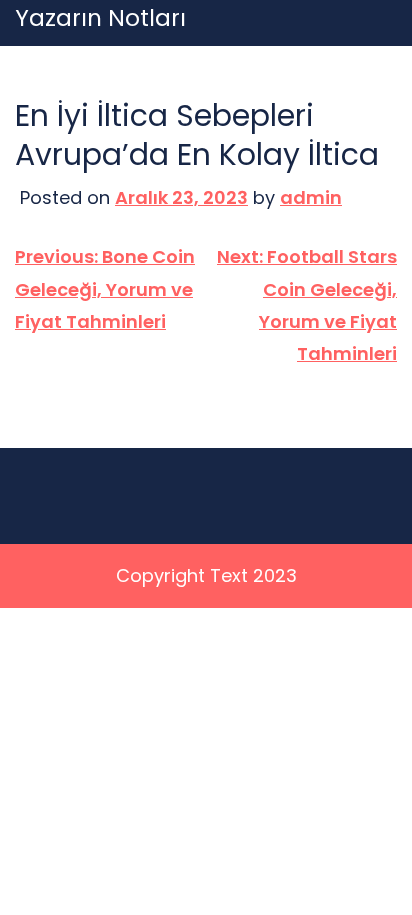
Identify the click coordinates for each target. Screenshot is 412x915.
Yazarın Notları (100, 19)
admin (311, 197)
